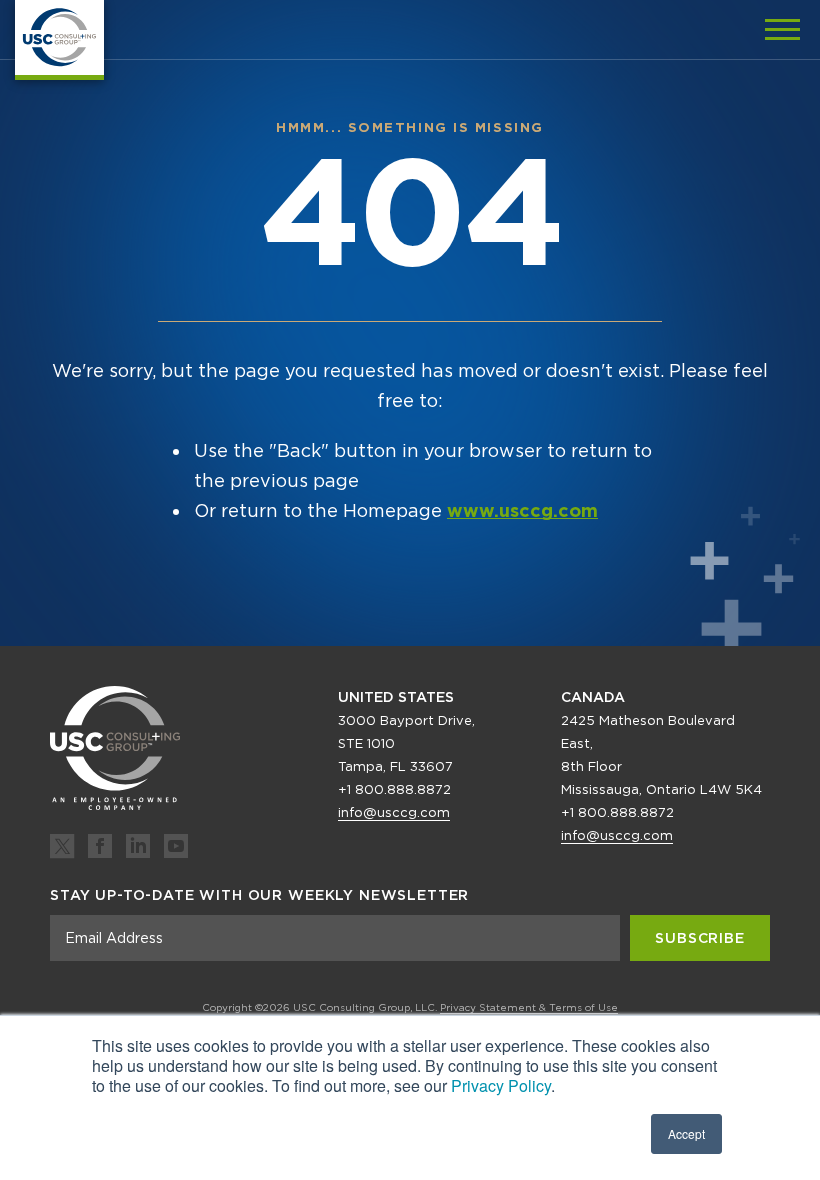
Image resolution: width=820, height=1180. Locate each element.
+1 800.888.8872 (394, 789)
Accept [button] (686, 1133)
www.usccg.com (522, 510)
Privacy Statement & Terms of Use (529, 1007)
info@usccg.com (394, 812)
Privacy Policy (501, 1085)
